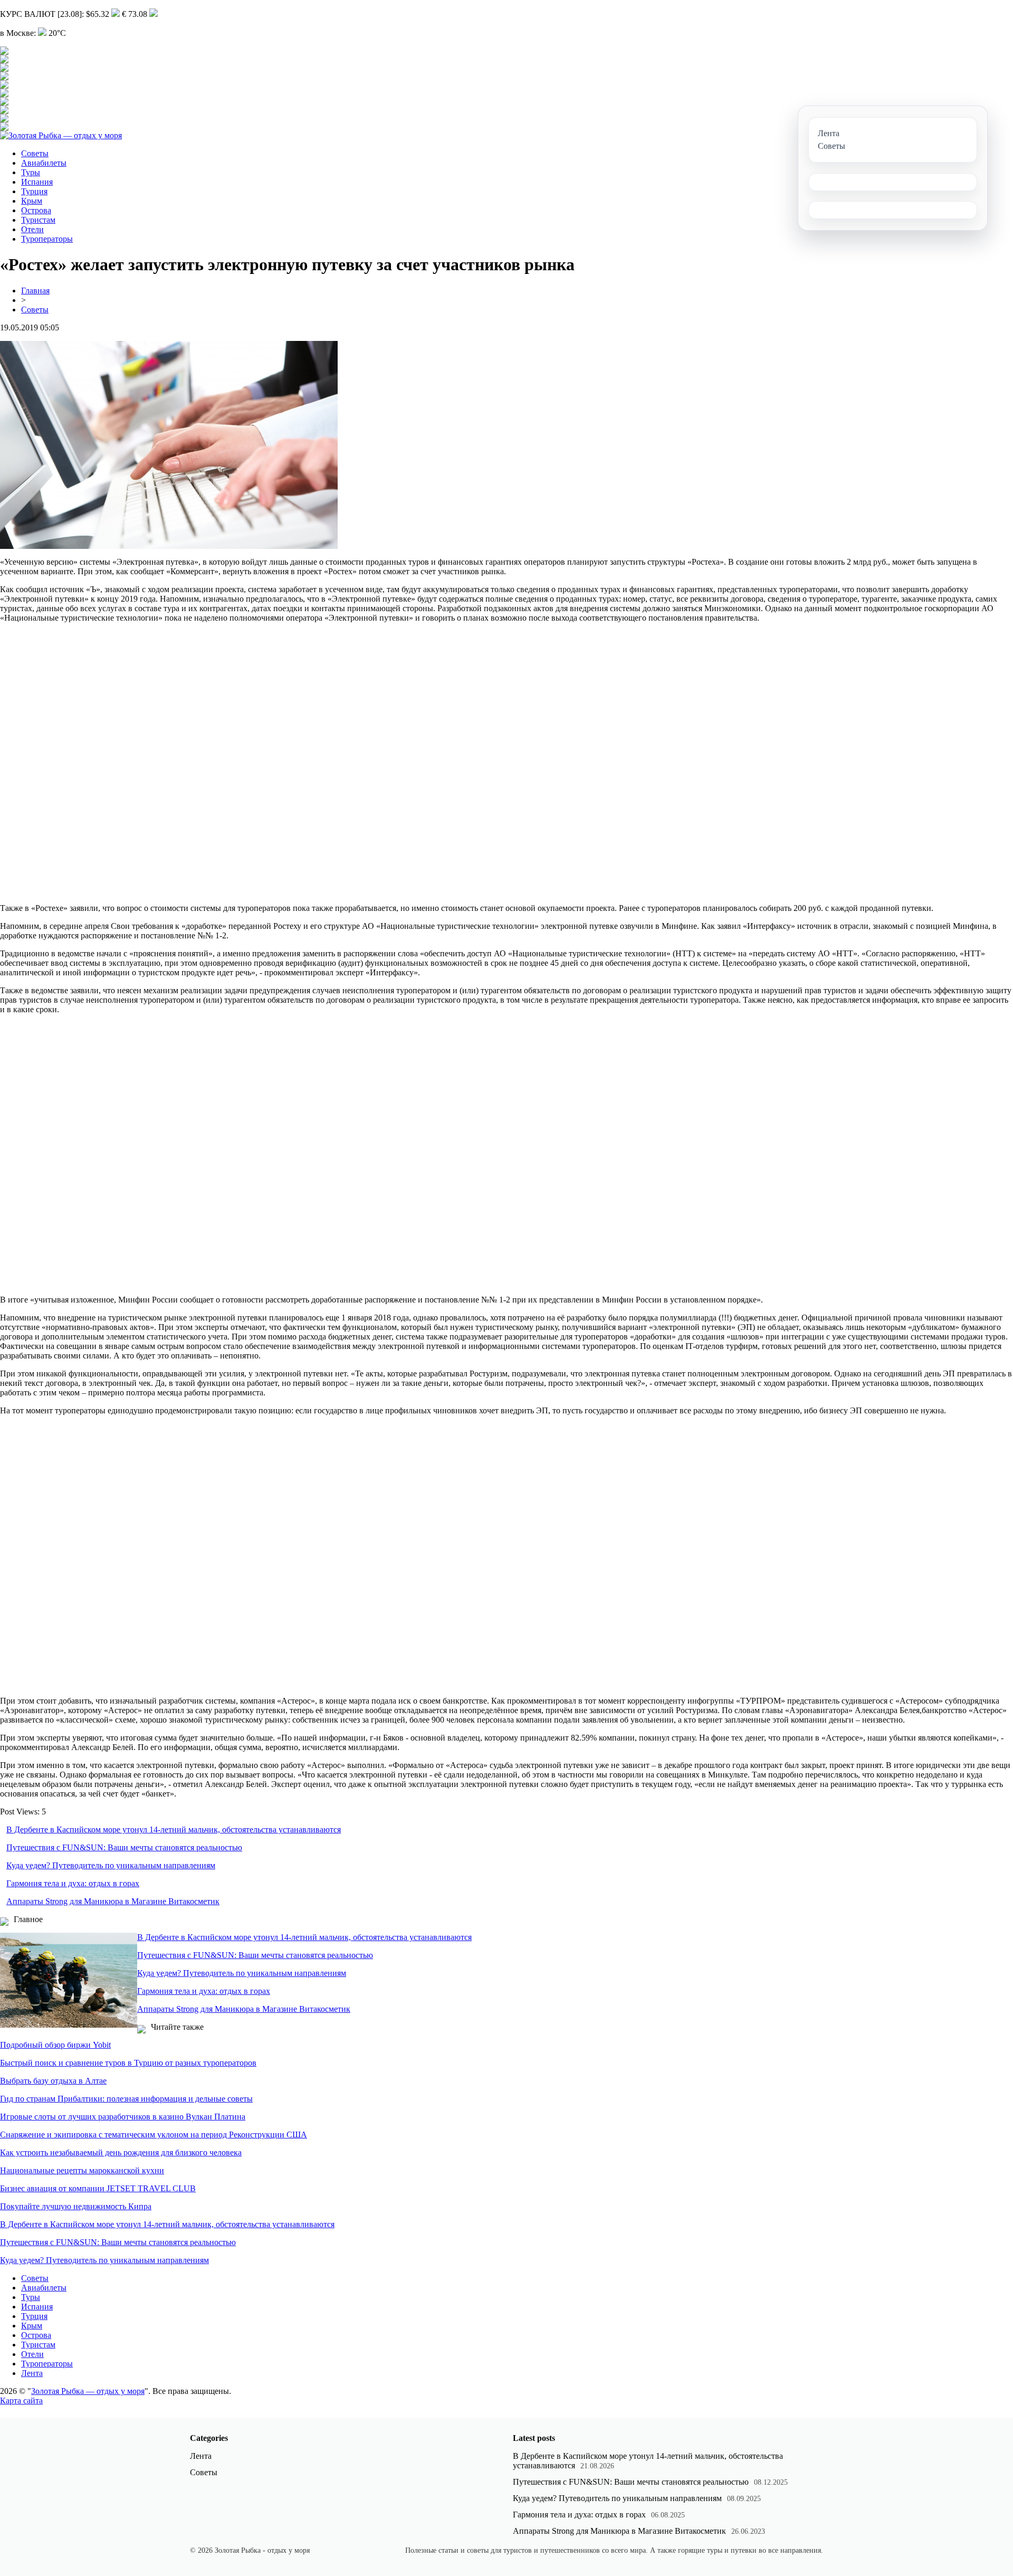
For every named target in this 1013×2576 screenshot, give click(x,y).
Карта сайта (21, 2401)
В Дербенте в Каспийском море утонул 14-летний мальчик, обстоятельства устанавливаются (174, 1829)
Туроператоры (47, 239)
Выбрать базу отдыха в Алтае (53, 2081)
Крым (32, 201)
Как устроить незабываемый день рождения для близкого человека (121, 2152)
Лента (32, 2373)
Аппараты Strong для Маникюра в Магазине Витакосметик (113, 1901)
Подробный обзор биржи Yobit (55, 2045)
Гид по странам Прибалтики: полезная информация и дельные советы (126, 2099)
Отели (32, 229)
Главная (35, 291)
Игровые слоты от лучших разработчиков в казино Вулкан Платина (123, 2117)
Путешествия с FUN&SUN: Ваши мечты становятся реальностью (124, 1847)
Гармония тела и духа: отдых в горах (73, 1883)
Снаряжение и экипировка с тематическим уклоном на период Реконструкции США (154, 2135)
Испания (37, 182)
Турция (34, 191)
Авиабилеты (44, 163)
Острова (36, 210)
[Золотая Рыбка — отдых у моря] (61, 135)
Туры (31, 172)
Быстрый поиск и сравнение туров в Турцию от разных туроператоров (128, 2063)
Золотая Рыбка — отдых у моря (88, 2391)
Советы (35, 153)
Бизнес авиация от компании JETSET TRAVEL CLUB (98, 2188)
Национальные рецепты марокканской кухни (82, 2170)
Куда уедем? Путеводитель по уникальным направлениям (111, 1865)
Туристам (38, 220)
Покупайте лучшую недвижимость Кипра (76, 2206)
